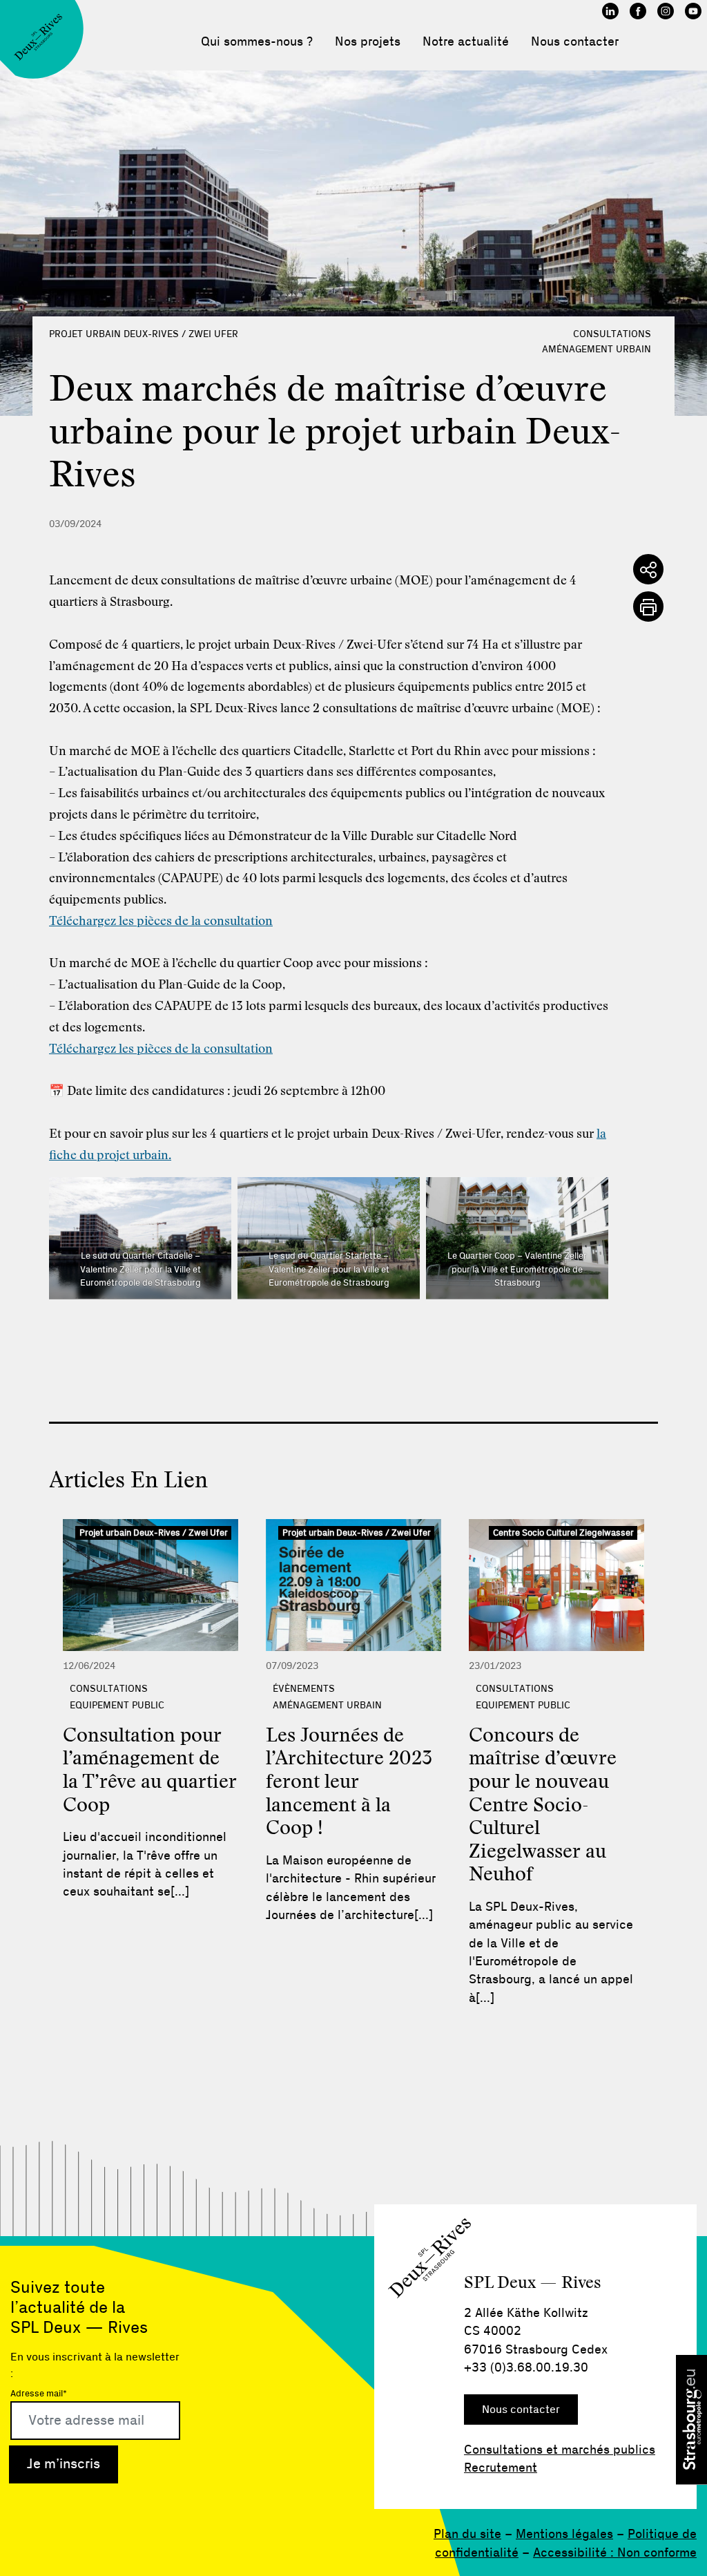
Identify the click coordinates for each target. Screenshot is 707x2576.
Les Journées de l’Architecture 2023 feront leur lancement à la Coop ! (349, 1782)
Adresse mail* (39, 2394)
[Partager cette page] (648, 569)
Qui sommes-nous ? (257, 42)
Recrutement (501, 2468)
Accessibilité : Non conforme (615, 2553)
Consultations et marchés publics (560, 2450)
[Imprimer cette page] (648, 607)
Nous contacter (575, 42)
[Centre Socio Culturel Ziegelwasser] (556, 1585)
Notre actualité (466, 42)
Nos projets (368, 42)
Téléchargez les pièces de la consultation (161, 922)
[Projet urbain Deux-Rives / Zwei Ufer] (151, 1585)
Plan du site (467, 2535)
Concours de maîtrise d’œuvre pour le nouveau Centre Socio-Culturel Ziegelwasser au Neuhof (543, 1806)
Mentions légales (564, 2535)
